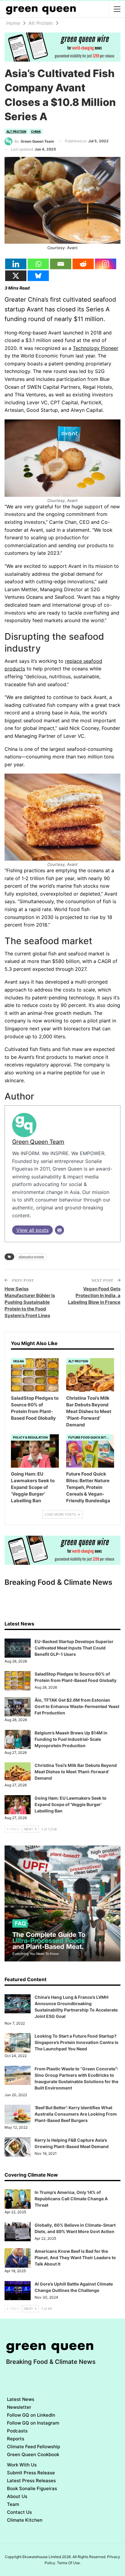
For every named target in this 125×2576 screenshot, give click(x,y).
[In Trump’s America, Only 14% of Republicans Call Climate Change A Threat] (18, 2199)
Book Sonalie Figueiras (32, 2488)
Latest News (21, 2399)
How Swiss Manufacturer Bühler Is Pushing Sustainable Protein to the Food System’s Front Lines (30, 1302)
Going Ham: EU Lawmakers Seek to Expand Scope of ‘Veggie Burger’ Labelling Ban (71, 1804)
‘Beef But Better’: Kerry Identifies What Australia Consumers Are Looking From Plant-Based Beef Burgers (76, 2114)
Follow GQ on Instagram (33, 2423)
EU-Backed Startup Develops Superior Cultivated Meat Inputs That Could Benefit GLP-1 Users (74, 1648)
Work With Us (22, 2465)
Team (13, 2504)
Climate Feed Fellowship (34, 2447)
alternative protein (31, 1257)
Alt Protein (16, 131)
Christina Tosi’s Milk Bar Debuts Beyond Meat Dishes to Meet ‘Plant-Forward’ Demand (76, 1772)
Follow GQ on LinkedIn (31, 2415)
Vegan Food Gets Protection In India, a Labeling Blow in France (94, 1295)
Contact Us (19, 2512)
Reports (16, 2439)
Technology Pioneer (96, 348)
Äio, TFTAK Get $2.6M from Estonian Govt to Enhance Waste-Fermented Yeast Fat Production (77, 1706)
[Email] (61, 264)
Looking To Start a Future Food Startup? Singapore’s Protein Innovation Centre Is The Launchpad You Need (76, 2042)
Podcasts (17, 2431)
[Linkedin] (16, 264)
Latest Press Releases (31, 2481)
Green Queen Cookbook (33, 2454)
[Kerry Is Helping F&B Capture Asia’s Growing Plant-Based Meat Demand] (18, 2147)
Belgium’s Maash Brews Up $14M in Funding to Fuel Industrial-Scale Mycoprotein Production (71, 1739)
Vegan (18, 1361)
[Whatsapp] (38, 264)
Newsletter (19, 2407)
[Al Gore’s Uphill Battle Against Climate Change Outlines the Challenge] (18, 2291)
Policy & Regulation (30, 1437)
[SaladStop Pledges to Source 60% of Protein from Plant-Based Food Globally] (35, 1375)
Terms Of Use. (69, 2563)
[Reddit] (83, 264)
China (36, 131)
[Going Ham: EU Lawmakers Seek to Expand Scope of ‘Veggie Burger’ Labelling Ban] (35, 1451)
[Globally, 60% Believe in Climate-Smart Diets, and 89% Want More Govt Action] (18, 2232)
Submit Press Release (31, 2473)
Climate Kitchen (25, 2520)
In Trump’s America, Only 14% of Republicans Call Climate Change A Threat (71, 2199)
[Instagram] (106, 264)
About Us (17, 2496)
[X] (16, 276)
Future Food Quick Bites (89, 1437)
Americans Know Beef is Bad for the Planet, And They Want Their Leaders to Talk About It (75, 2257)
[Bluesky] (38, 276)
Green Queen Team (38, 1142)
